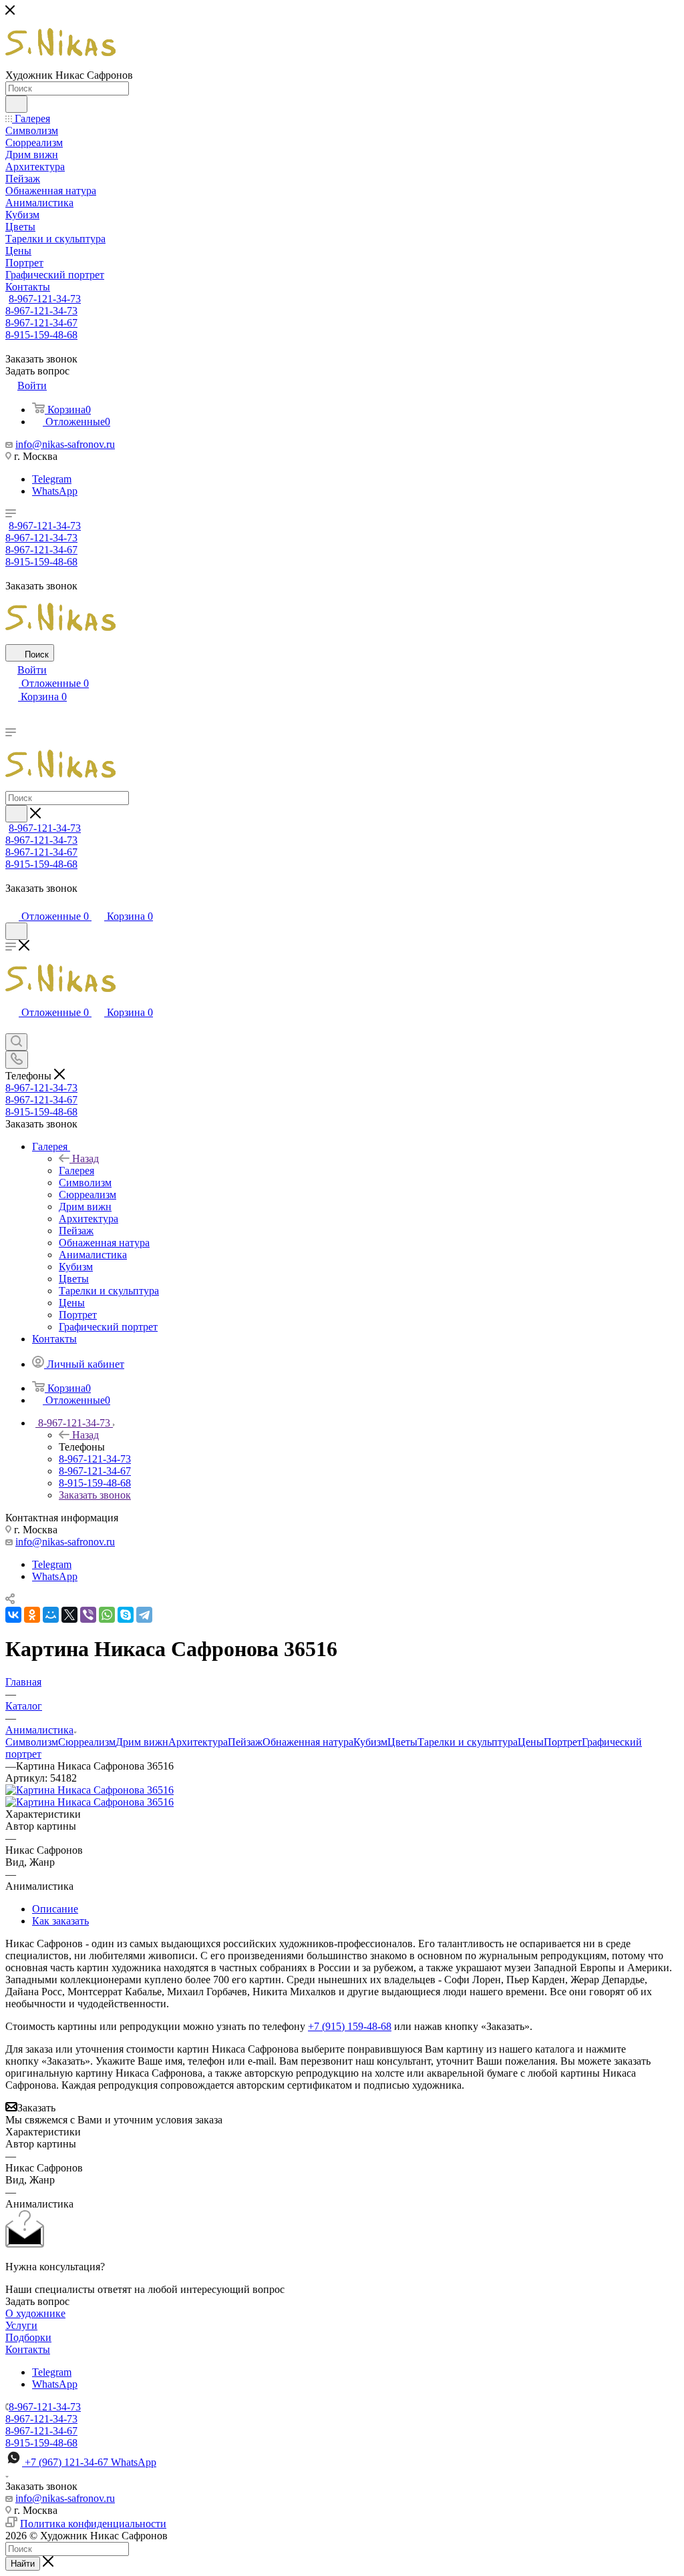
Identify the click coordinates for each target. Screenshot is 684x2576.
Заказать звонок (95, 1495)
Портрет (563, 1742)
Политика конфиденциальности (93, 2524)
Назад (85, 1158)
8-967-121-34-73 (45, 299)
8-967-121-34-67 (41, 323)
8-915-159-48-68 (41, 335)
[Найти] (16, 104)
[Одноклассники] (32, 1615)
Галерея (76, 1171)
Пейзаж (245, 1742)
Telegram (52, 479)
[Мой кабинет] (11, 903)
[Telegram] (144, 1615)
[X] (69, 1615)
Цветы (402, 1742)
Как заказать (60, 1921)
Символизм (32, 1742)
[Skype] (126, 1615)
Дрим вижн (142, 1742)
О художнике (35, 2313)
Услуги (21, 2325)
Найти (23, 2564)
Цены (531, 1742)
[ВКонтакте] (13, 1615)
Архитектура (198, 1742)
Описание (55, 1909)
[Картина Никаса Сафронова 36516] (90, 1790)
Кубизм (370, 1742)
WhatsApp (55, 491)
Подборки (28, 2337)
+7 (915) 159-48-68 (350, 2026)
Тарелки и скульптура (468, 1742)
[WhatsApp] (107, 1615)
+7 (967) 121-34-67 (91, 2462)
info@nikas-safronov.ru (65, 444)
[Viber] (88, 1615)
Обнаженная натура (308, 1742)
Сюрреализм (87, 1742)
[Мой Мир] (51, 1615)
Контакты (28, 2349)
